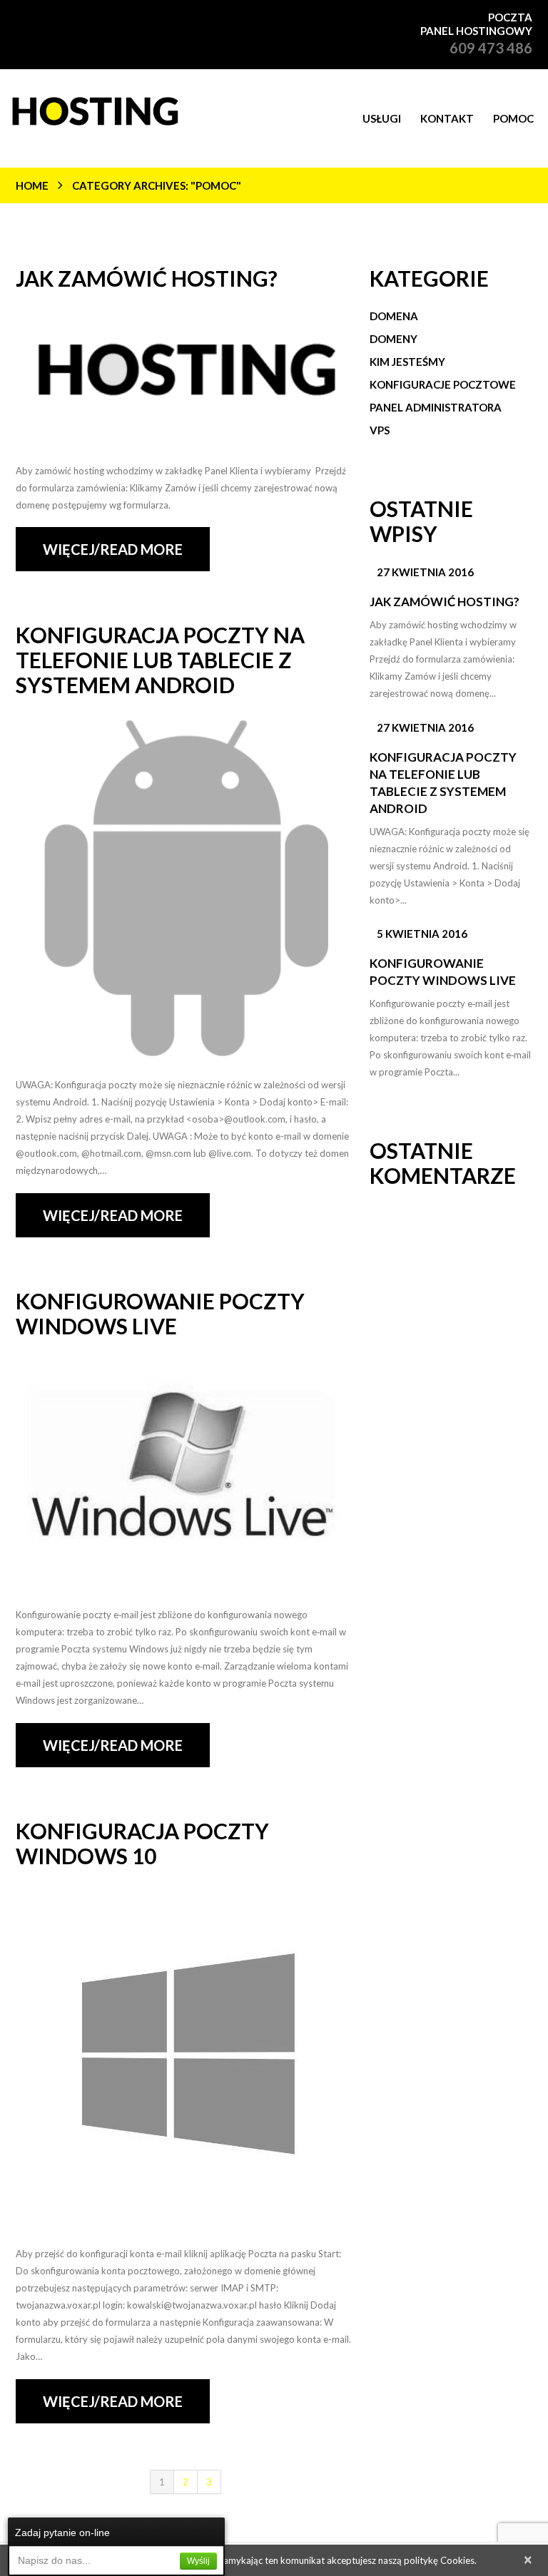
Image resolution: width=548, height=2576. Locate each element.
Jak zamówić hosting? (147, 278)
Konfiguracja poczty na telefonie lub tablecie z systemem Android (160, 660)
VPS (380, 430)
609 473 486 (491, 48)
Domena (394, 316)
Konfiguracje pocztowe (443, 384)
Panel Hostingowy (476, 31)
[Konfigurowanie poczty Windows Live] (186, 1474)
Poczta (510, 17)
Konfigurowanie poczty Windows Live (160, 1313)
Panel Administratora (436, 407)
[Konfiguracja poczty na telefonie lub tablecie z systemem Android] (186, 889)
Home (32, 185)
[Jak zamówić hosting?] (186, 378)
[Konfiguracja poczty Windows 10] (186, 2059)
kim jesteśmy (407, 362)
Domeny (394, 339)
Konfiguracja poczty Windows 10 (142, 1843)
